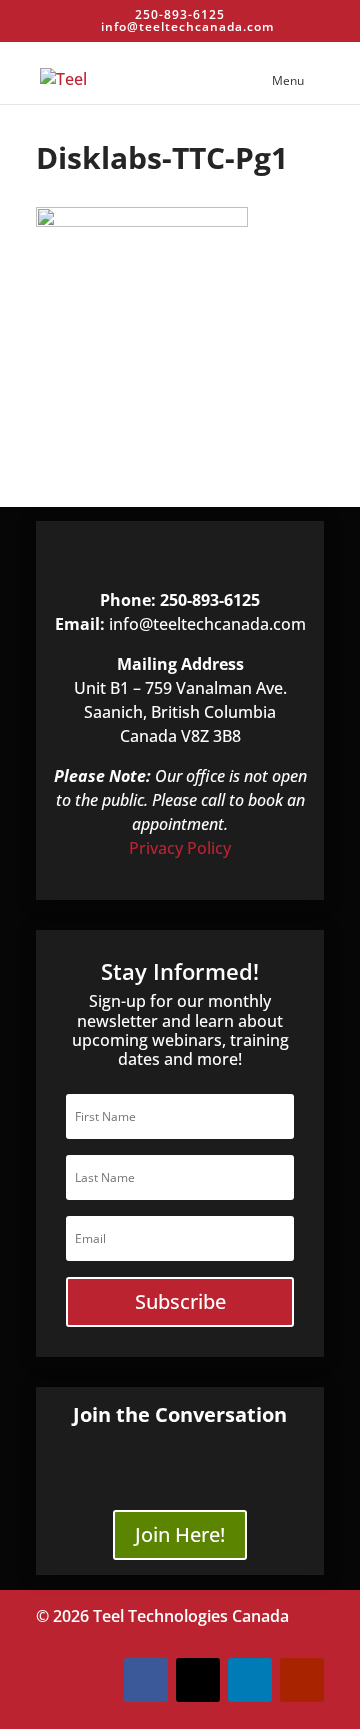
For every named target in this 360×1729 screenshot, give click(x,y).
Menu (288, 80)
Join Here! (180, 1534)
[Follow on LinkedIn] (250, 1680)
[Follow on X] (198, 1680)
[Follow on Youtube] (302, 1680)
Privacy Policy (180, 848)
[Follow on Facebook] (146, 1680)
